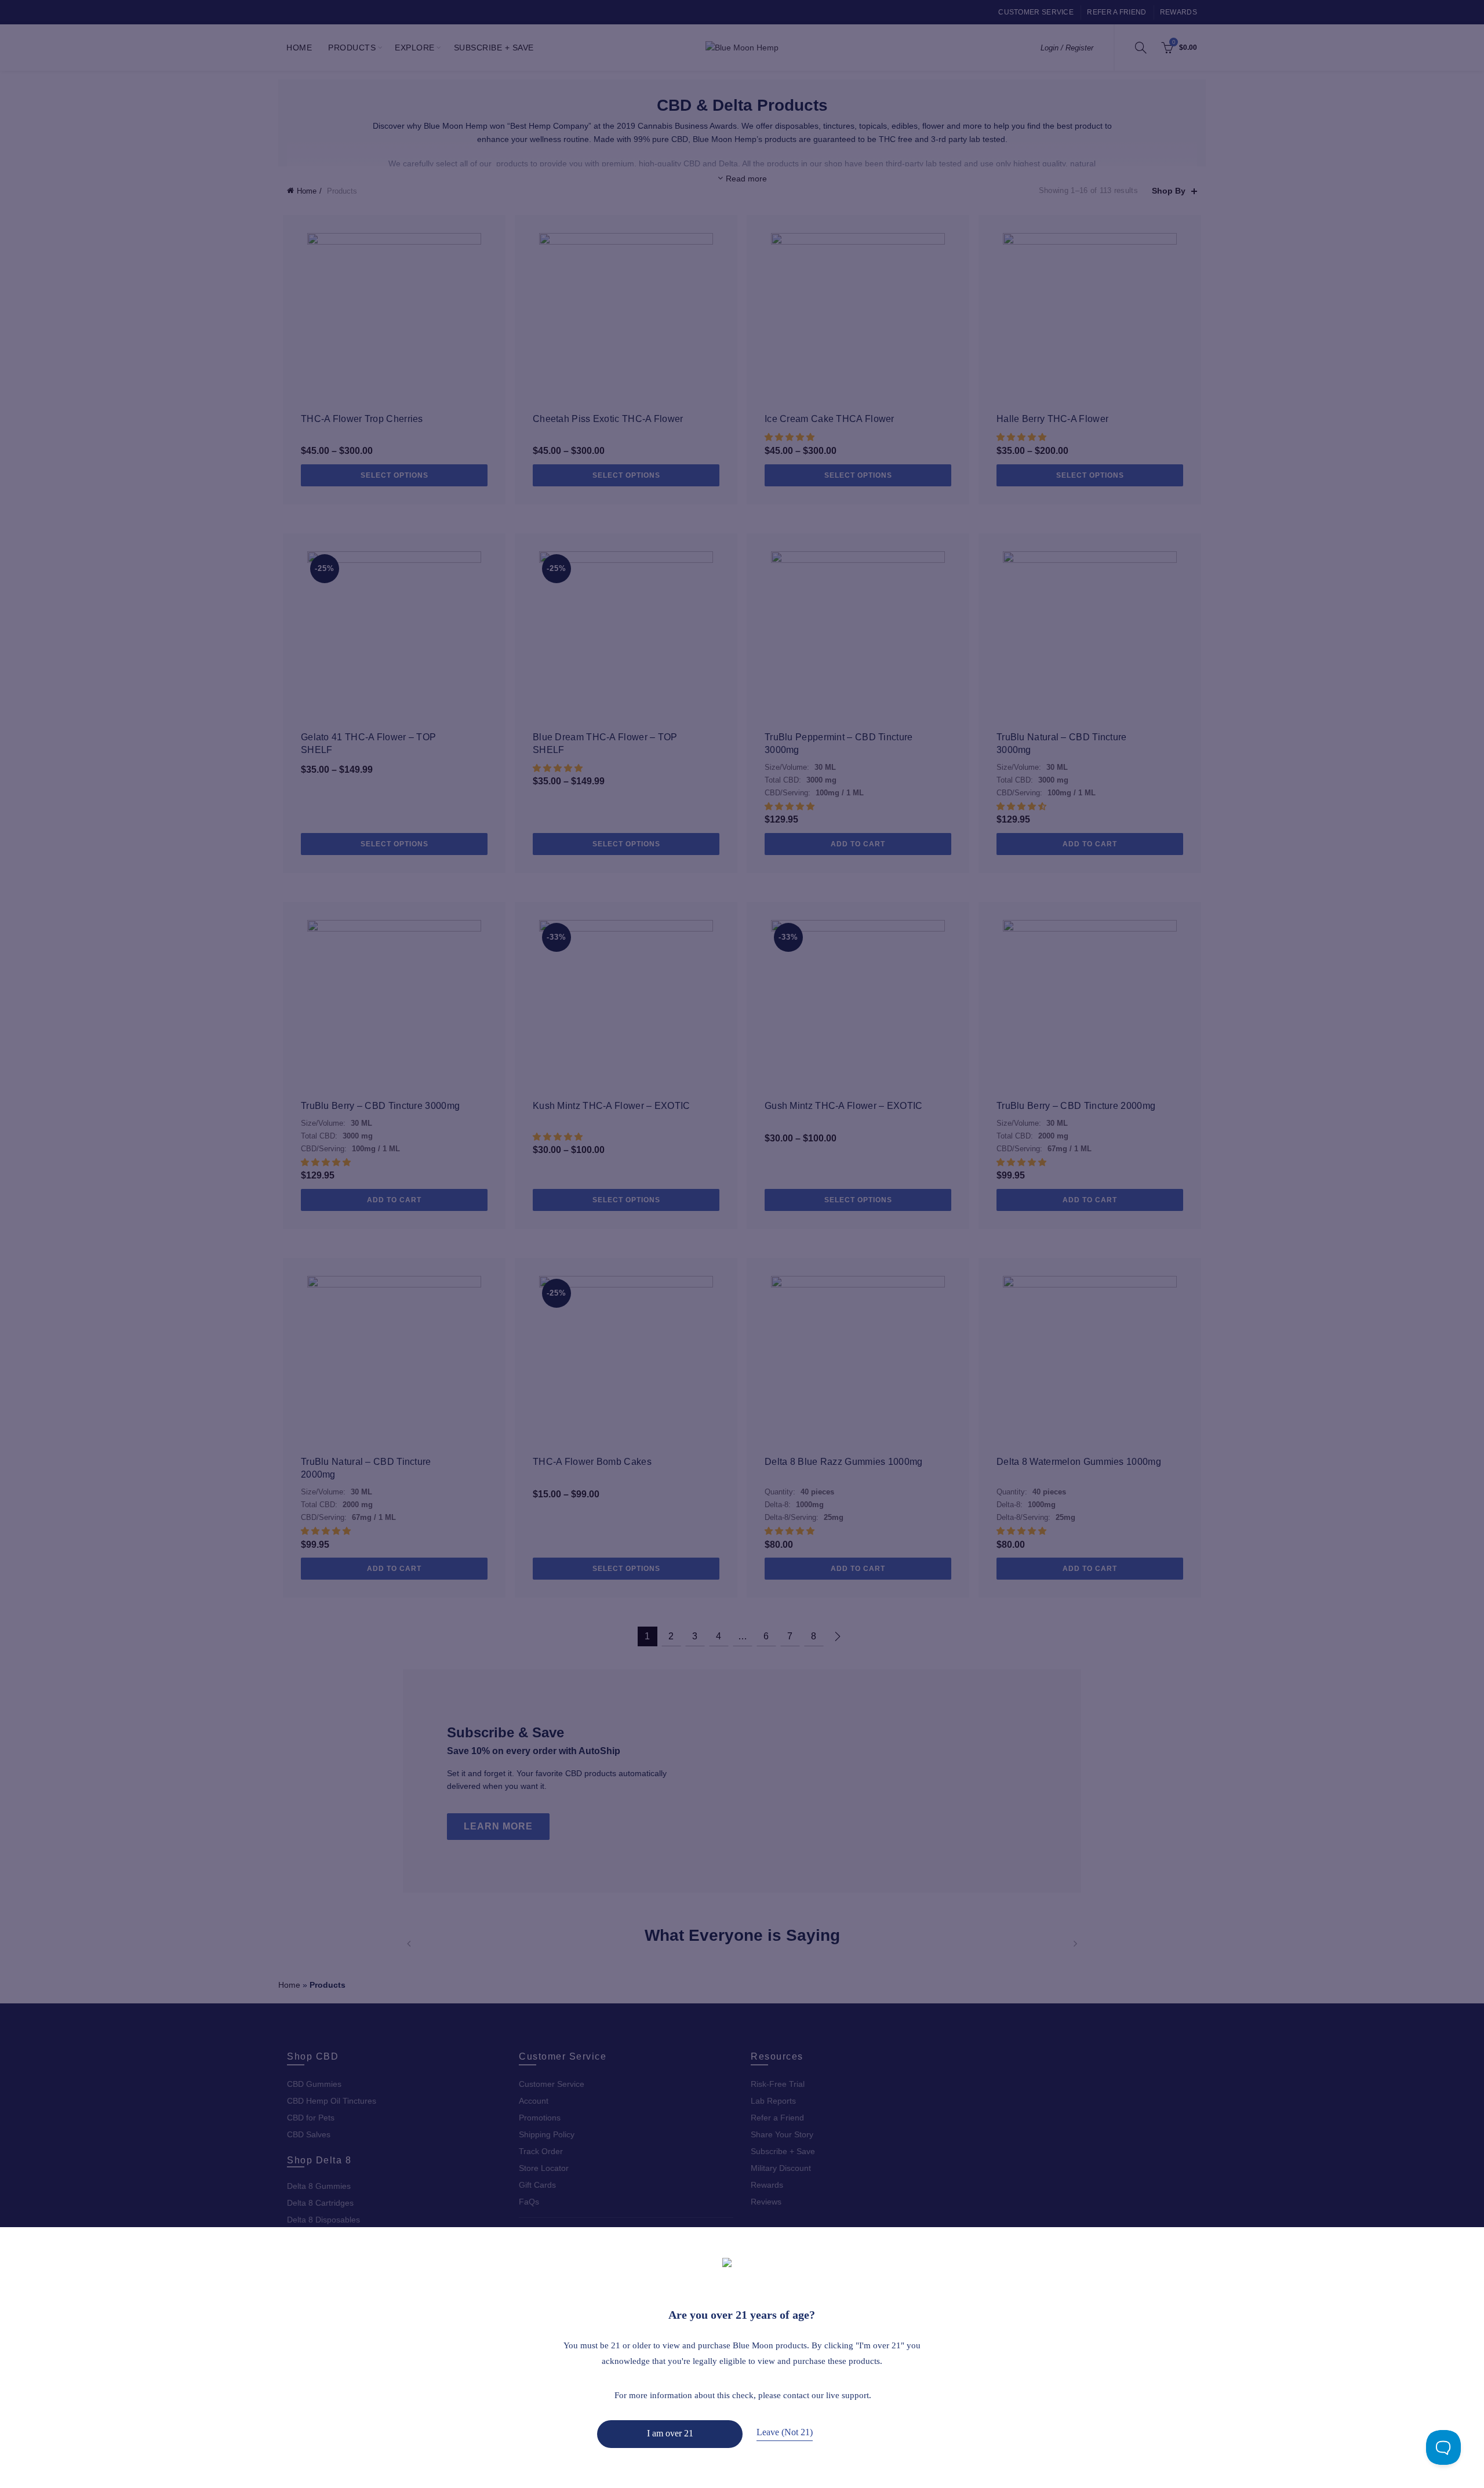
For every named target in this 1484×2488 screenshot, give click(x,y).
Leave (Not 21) (785, 2432)
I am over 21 (670, 2433)
